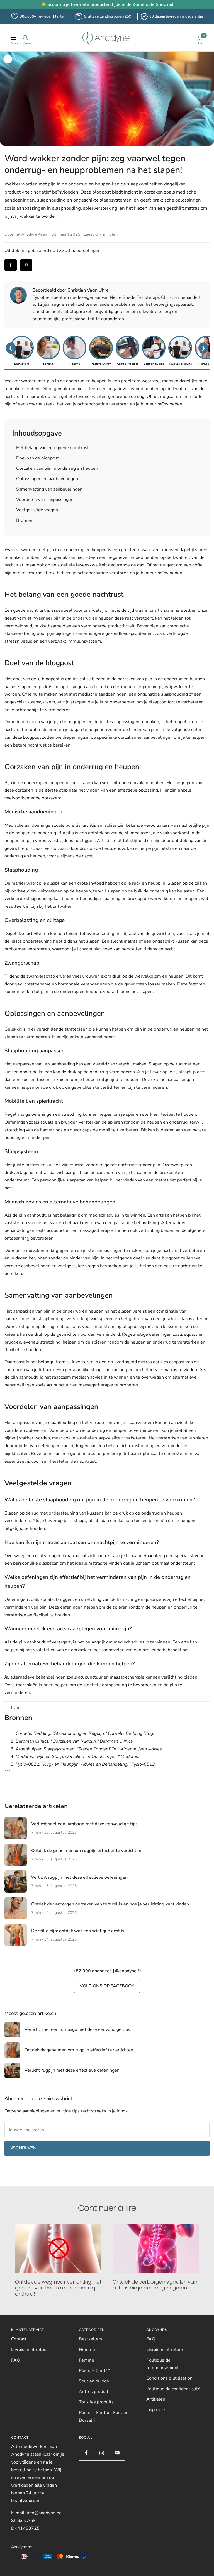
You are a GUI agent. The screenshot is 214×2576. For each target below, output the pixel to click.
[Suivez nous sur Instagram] (102, 2453)
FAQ (16, 2360)
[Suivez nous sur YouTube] (117, 2453)
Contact (19, 2339)
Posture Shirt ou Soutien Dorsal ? (104, 2416)
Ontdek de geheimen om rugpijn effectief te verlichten (86, 1851)
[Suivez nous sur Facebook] (87, 2453)
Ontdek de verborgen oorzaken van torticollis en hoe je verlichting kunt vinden (110, 1904)
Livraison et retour (30, 2350)
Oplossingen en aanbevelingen (45, 479)
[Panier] (200, 38)
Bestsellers (91, 2339)
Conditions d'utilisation (169, 2378)
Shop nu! (165, 4)
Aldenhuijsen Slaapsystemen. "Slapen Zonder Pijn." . (89, 1749)
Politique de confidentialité (173, 2389)
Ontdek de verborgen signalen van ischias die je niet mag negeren (155, 2285)
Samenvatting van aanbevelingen (47, 489)
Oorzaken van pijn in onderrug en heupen (55, 468)
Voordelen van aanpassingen (43, 500)
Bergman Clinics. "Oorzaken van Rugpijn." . (75, 1741)
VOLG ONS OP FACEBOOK (107, 1986)
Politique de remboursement (163, 2364)
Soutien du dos (94, 2381)
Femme (87, 2360)
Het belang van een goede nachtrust (51, 448)
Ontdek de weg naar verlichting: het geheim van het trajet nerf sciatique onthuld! (58, 2288)
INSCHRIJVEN (22, 2148)
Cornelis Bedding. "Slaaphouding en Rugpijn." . (85, 1733)
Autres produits (95, 2392)
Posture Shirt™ (94, 2370)
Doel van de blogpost (36, 458)
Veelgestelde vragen (35, 510)
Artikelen (156, 2399)
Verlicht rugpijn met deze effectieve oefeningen (79, 1877)
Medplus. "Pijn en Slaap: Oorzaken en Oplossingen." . (77, 1757)
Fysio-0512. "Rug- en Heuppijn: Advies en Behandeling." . (86, 1764)
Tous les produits (96, 2402)
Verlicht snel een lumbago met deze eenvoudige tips (84, 1824)
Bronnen (23, 520)
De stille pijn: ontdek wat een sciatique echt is (78, 1931)
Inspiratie (156, 2410)
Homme (87, 2350)
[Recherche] (25, 38)
